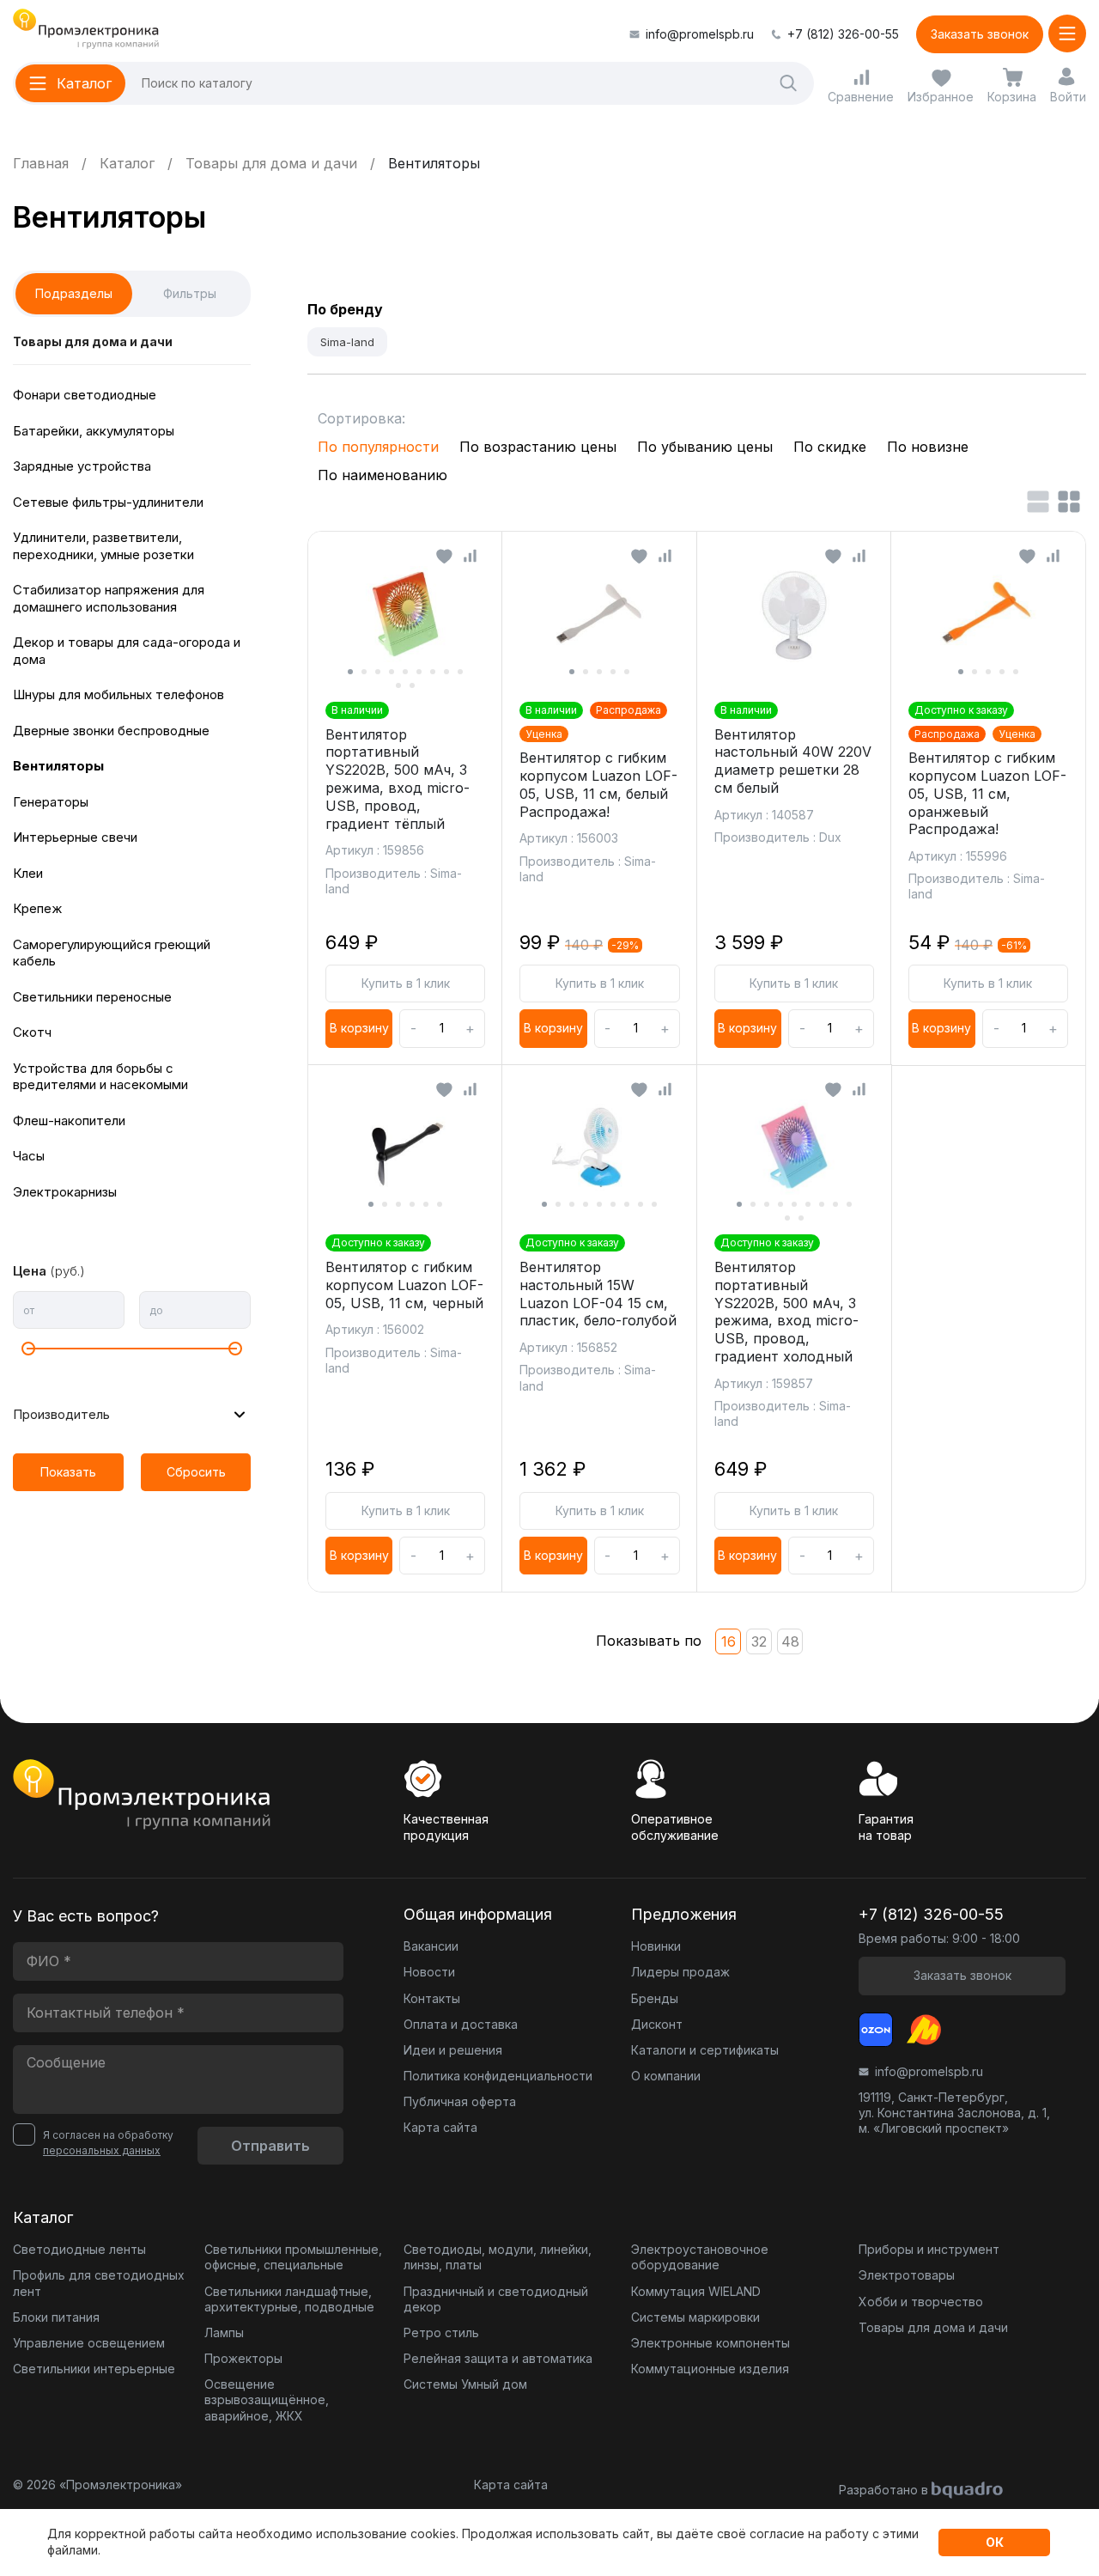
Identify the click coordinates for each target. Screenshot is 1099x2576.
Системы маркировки (695, 2317)
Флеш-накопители (69, 1121)
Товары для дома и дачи (93, 341)
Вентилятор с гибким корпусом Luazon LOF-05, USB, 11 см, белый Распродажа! (598, 784)
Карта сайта (440, 2127)
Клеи (28, 873)
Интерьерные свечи (75, 837)
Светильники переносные (92, 997)
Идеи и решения (453, 2050)
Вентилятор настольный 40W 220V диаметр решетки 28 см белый (793, 761)
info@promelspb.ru (700, 34)
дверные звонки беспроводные (111, 731)
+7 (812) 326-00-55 (843, 34)
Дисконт (657, 2024)
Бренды (655, 1998)
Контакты (432, 1998)
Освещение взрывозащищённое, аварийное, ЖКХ (267, 2399)
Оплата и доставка (461, 2024)
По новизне (928, 447)
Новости (429, 1972)
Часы (29, 1156)
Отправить (270, 2146)
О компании (666, 2076)
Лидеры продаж (680, 1972)
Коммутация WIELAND (696, 2291)
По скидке (830, 447)
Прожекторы (243, 2358)
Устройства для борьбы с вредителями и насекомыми (100, 1077)
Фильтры (190, 293)
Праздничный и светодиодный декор (496, 2299)
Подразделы (74, 293)
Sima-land (347, 342)
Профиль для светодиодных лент (99, 2283)
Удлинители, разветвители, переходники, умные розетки (103, 546)
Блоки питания (56, 2317)
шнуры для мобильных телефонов (118, 694)
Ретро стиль (441, 2332)
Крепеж (37, 908)
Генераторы (51, 802)
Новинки (656, 1946)
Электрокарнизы (65, 1192)
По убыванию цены (705, 447)
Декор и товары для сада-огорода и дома (127, 651)
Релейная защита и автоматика (498, 2358)
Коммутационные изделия (710, 2369)
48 (790, 1641)
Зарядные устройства (82, 466)
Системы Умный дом (465, 2384)
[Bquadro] (967, 2491)
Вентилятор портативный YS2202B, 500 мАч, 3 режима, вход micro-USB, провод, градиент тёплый (398, 779)
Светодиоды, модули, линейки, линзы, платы (498, 2257)
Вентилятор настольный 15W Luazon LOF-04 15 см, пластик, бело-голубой (598, 1294)
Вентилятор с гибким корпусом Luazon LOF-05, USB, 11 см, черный (404, 1285)
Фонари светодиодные (85, 395)
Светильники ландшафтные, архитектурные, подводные (289, 2299)
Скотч (32, 1032)
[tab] (350, 672)
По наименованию (383, 475)
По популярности (378, 447)
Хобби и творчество (921, 2302)
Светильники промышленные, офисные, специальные (293, 2257)
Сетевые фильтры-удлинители (108, 502)
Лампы (224, 2332)
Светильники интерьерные (94, 2369)
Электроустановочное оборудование (700, 2257)
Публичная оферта (460, 2101)
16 (729, 1641)
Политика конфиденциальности (498, 2076)
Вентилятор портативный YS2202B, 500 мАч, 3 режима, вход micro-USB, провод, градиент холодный (786, 1312)
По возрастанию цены (538, 447)
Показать (68, 1472)
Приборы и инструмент (929, 2249)
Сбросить (196, 1472)
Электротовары (907, 2275)
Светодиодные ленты (79, 2249)
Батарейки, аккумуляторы (94, 431)
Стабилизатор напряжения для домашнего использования (109, 598)
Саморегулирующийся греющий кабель (112, 953)
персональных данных (102, 2150)
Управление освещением (89, 2343)
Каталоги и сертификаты (705, 2050)
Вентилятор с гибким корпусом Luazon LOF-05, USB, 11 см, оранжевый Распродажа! (987, 793)
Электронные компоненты (710, 2343)
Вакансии (431, 1946)
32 (759, 1641)
